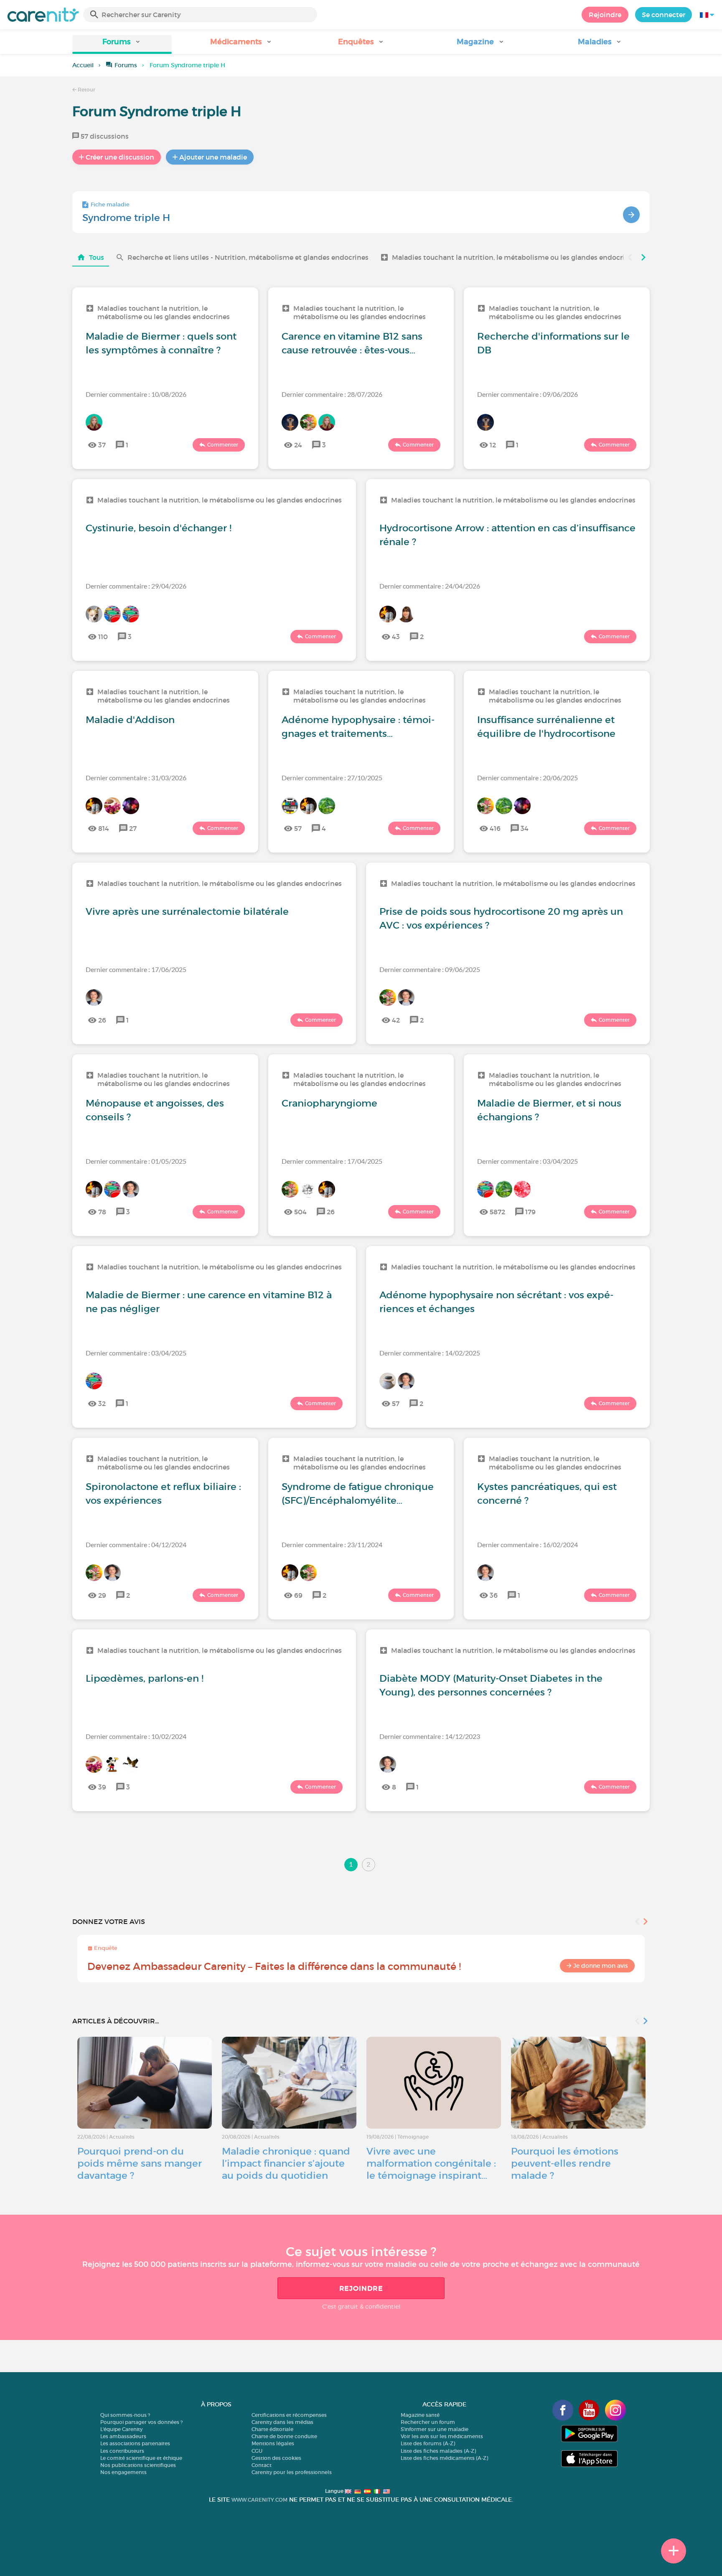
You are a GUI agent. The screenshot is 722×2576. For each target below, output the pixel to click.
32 (102, 1403)
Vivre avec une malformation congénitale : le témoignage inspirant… (431, 2163)
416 (495, 828)
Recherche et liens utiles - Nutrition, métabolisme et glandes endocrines (248, 257)
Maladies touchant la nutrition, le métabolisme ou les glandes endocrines (514, 257)
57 (298, 828)
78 (102, 1212)
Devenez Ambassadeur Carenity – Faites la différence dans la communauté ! (274, 1966)
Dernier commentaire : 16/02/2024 (528, 1544)
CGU (257, 2451)
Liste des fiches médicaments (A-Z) (444, 2458)
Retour (86, 90)
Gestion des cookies (276, 2458)
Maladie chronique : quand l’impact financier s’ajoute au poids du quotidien (286, 2163)
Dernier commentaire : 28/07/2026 (332, 394)
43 (396, 637)
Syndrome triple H (126, 218)
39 (102, 1787)
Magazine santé (420, 2415)
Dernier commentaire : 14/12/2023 (430, 1736)
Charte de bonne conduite (284, 2436)
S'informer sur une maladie (435, 2429)
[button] (122, 44)
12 (493, 445)
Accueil (83, 65)
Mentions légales (273, 2443)
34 (525, 828)
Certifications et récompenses (289, 2415)
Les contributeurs (122, 2451)
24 (298, 445)
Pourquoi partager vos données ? (141, 2422)
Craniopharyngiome (329, 1103)
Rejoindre (605, 15)
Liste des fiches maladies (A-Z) (438, 2451)
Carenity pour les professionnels (292, 2472)
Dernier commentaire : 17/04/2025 (332, 1161)
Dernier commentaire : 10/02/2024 (136, 1736)
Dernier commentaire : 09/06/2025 (430, 969)
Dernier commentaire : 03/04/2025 (528, 1161)
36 (494, 1595)
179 (530, 1212)
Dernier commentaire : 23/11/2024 (332, 1544)
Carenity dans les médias (282, 2422)
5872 (497, 1212)
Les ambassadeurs (123, 2436)
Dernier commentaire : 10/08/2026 (136, 394)
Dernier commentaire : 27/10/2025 (332, 778)
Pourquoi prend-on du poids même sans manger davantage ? (140, 2163)
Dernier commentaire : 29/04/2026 (136, 586)
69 (298, 1595)
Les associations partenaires (135, 2443)
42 (396, 1020)
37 (102, 445)
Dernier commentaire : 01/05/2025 (136, 1161)
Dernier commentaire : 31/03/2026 (136, 778)
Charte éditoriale (272, 2429)
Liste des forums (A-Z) (428, 2443)
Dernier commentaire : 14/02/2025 (430, 1353)
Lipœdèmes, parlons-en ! (145, 1678)
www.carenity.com (259, 2500)
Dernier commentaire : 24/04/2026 (430, 586)
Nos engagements (123, 2472)
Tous (97, 257)
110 (103, 637)
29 (102, 1595)
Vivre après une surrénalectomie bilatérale (187, 911)
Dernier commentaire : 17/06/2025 (136, 969)
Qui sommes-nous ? (125, 2415)
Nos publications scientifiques (138, 2465)
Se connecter (664, 15)
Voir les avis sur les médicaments (442, 2436)
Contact (262, 2465)
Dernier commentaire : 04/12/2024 (136, 1544)
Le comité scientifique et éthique (141, 2458)
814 (104, 828)
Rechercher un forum (428, 2422)
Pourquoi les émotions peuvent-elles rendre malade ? (565, 2163)
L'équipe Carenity (121, 2429)
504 (300, 1212)
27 (133, 828)
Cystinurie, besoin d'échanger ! (159, 528)
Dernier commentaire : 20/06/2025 (528, 778)
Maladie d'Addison (130, 720)
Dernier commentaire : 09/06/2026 (528, 394)
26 (102, 1020)
